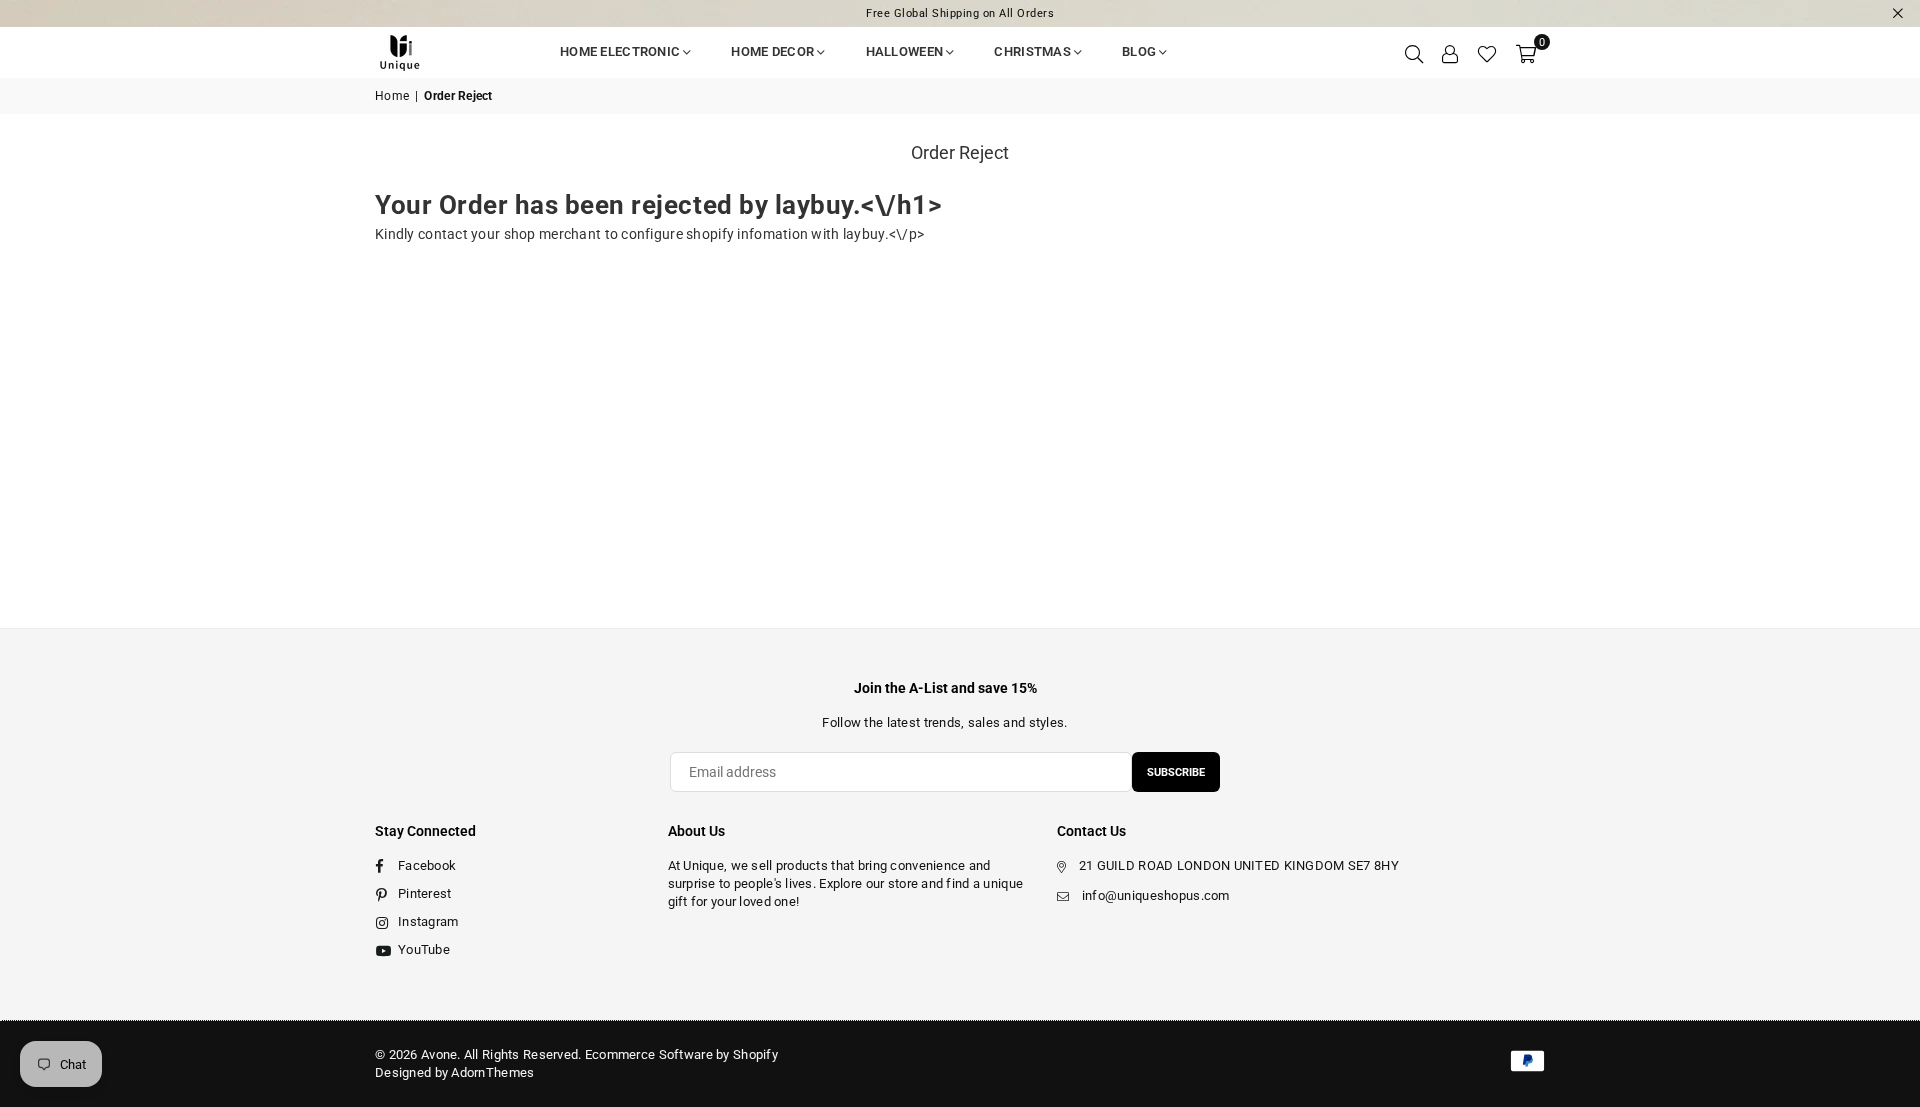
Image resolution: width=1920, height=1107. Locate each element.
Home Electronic (620, 51)
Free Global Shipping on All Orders (960, 13)
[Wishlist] (1487, 52)
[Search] (1414, 52)
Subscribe (1176, 772)
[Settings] (1450, 52)
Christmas (1032, 51)
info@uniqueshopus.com (1156, 895)
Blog (1139, 51)
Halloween (905, 51)
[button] (1526, 52)
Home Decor (772, 51)
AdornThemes (492, 1072)
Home (392, 96)
